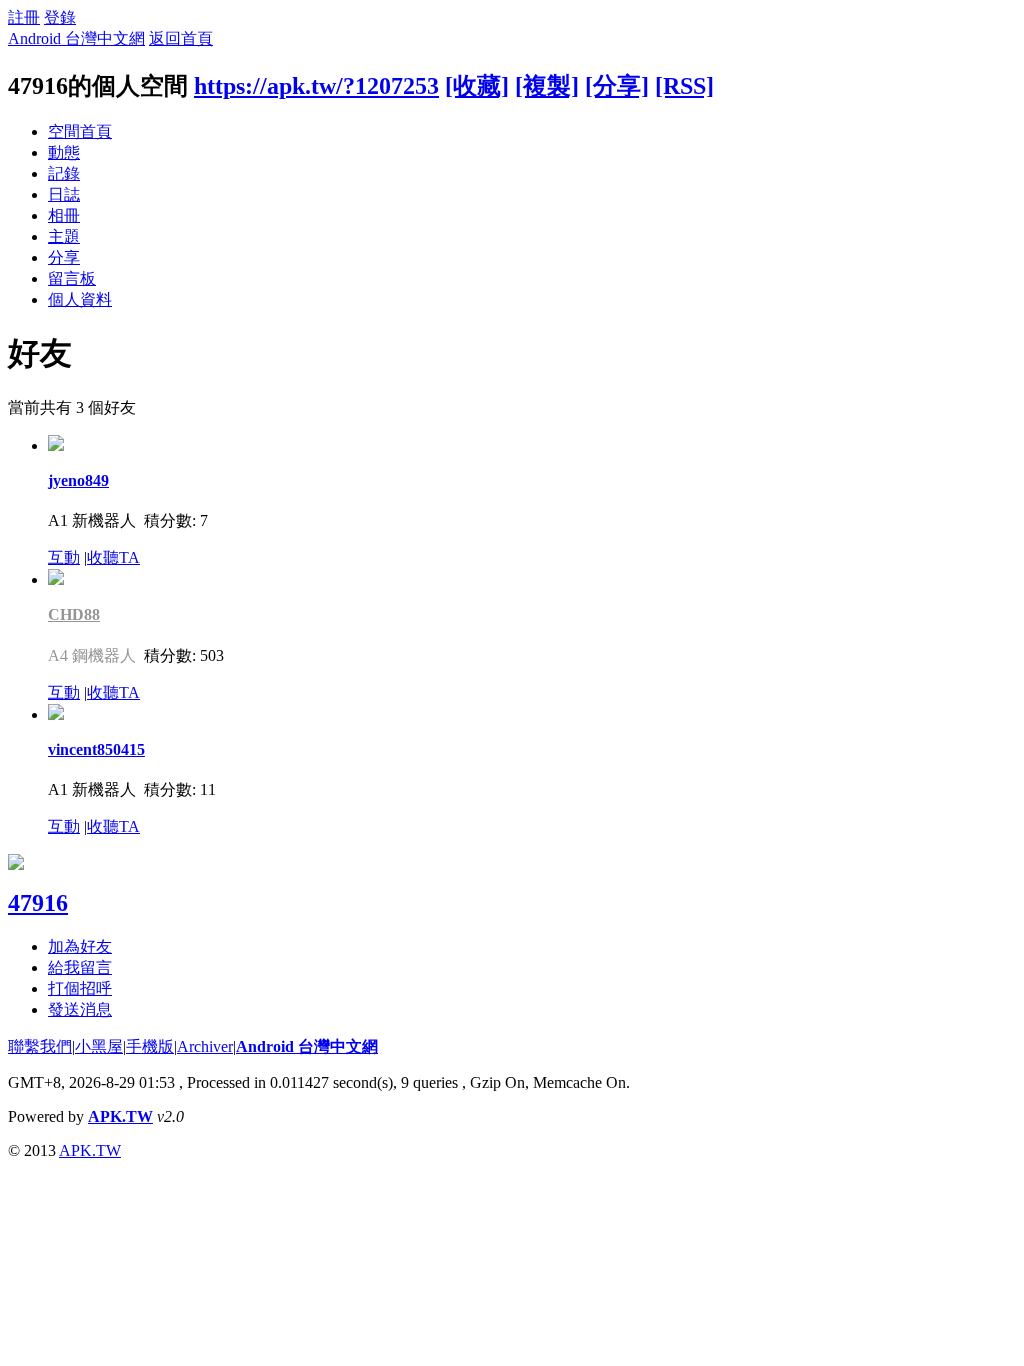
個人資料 (80, 299)
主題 (64, 236)
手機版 (150, 1046)
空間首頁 (80, 131)
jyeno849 (78, 480)
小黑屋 (99, 1046)
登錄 (60, 17)
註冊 (24, 17)
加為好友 (80, 946)
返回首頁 (181, 38)
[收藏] (477, 86)
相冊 (64, 215)
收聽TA (113, 557)
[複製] (547, 86)
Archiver (205, 1046)
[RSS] (684, 86)
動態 (64, 152)
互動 (64, 557)
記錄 (64, 173)
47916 (38, 903)
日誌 (64, 194)
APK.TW (120, 1116)
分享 (64, 257)
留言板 (72, 278)
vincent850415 (96, 749)
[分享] (617, 86)
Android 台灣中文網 (76, 38)
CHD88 (74, 614)
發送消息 (80, 1009)
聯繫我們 (40, 1046)
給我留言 (80, 967)
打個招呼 (80, 988)
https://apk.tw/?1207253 (316, 86)
